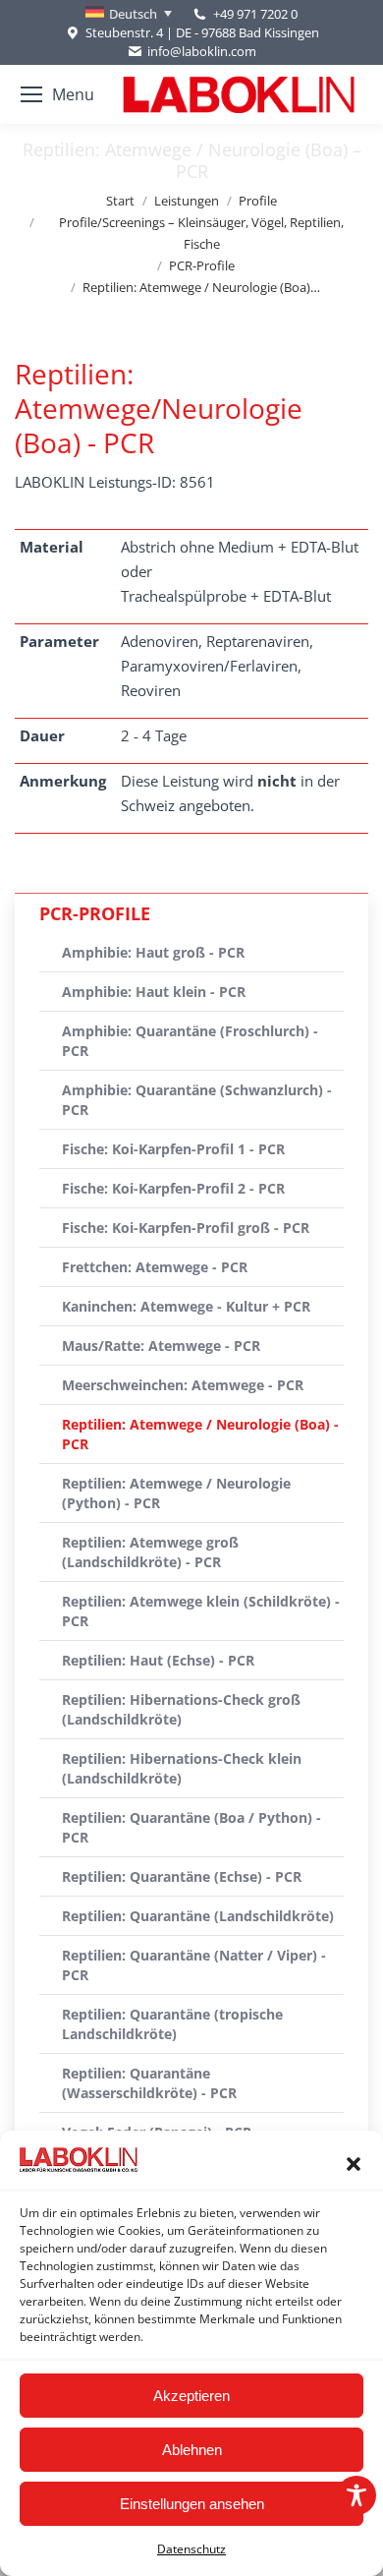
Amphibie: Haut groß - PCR (153, 952)
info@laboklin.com (202, 51)
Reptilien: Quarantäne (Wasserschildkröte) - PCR (149, 2083)
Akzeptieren (191, 2396)
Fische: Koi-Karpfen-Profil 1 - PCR (173, 1149)
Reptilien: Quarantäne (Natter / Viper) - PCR (194, 1965)
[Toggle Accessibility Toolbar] (356, 2495)
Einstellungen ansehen (192, 2504)
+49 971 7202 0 (255, 14)
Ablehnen (192, 2450)
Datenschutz (191, 2549)
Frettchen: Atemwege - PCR (155, 1267)
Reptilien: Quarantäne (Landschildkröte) (198, 1916)
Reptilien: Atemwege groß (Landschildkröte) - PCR (150, 1552)
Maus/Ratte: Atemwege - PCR (161, 1346)
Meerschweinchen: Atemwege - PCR (183, 1385)
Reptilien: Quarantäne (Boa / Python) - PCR (191, 1827)
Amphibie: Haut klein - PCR (154, 992)
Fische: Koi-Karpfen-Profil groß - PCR (186, 1228)
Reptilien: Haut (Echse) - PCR (158, 1660)
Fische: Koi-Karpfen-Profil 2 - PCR (173, 1188)
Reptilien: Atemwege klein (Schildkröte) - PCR (201, 1611)
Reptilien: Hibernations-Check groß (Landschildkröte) (181, 1709)
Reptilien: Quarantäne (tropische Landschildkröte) (172, 2024)
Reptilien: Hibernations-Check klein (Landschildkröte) (182, 1768)
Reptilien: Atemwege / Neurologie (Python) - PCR (176, 1493)
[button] (354, 2164)
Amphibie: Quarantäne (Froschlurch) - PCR (190, 1041)
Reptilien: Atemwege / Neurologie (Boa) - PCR (200, 1434)
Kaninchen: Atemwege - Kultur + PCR (186, 1306)
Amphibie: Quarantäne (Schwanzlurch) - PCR (197, 1100)
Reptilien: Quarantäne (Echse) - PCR (182, 1876)
